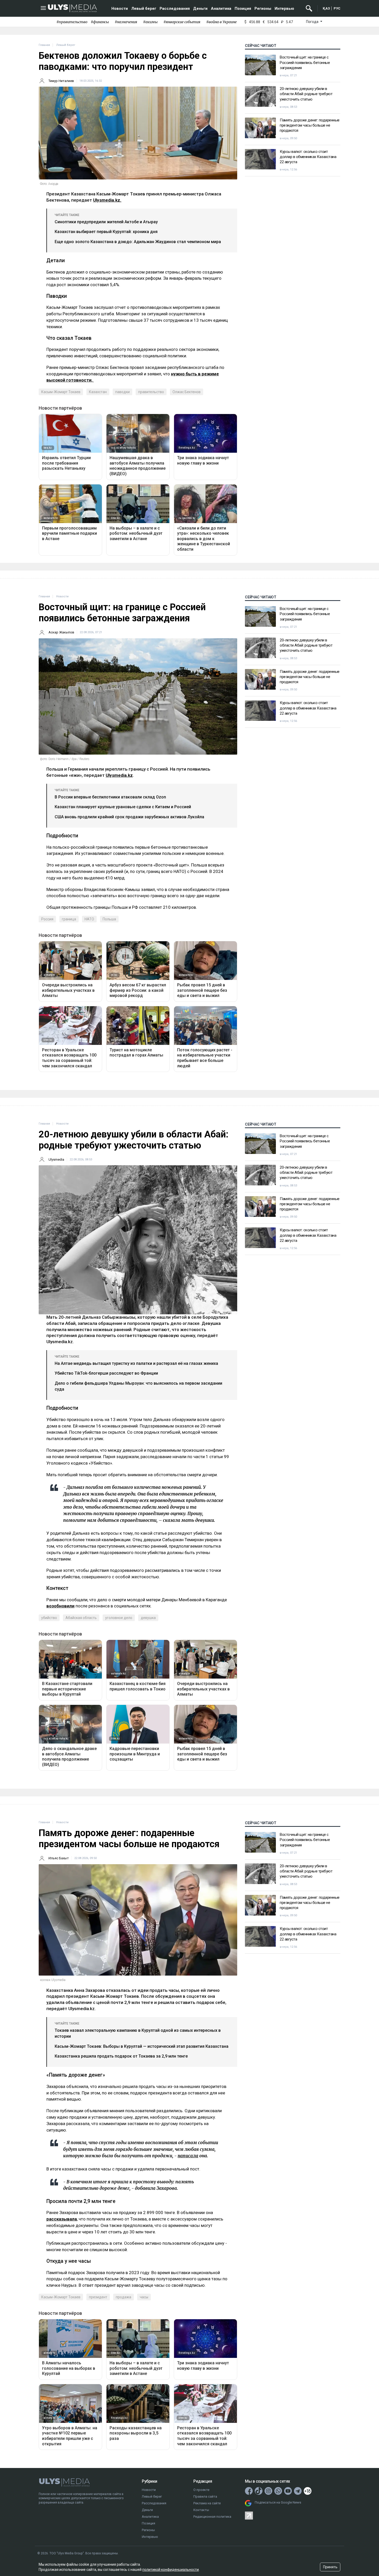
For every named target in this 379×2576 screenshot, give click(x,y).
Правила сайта (205, 2496)
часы (144, 2297)
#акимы (150, 22)
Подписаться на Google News (278, 2502)
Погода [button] (313, 22)
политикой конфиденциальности (171, 2570)
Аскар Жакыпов (61, 632)
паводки (122, 392)
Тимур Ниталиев (61, 81)
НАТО (89, 919)
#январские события (182, 22)
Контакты (201, 2510)
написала (188, 2156)
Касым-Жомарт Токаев (61, 392)
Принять (330, 2567)
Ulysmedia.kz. (107, 200)
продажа (123, 2297)
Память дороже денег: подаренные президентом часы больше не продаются (310, 125)
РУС (337, 8)
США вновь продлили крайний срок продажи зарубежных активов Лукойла (129, 817)
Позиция (243, 9)
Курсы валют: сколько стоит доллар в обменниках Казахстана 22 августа (308, 157)
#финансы (100, 22)
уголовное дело (119, 1618)
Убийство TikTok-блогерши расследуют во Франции (106, 1373)
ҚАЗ (326, 8)
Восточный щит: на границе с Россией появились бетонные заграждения (305, 63)
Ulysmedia (56, 1159)
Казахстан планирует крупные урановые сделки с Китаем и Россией (123, 807)
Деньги (200, 9)
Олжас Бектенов (187, 392)
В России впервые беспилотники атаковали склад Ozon (110, 797)
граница (69, 919)
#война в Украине (221, 22)
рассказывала (62, 2219)
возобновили (60, 1606)
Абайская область (81, 1618)
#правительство (72, 22)
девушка (148, 1618)
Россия (47, 919)
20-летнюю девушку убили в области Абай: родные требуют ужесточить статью (306, 94)
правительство (151, 392)
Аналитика (221, 9)
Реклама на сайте (207, 2503)
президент (98, 2297)
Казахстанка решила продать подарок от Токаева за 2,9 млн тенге (121, 2056)
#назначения (126, 22)
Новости (120, 9)
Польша (109, 919)
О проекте (201, 2490)
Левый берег (144, 9)
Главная (44, 45)
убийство (49, 1618)
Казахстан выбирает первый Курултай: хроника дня (106, 232)
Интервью (284, 9)
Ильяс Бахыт (59, 1858)
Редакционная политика (212, 2517)
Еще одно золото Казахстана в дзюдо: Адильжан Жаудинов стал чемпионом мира (138, 242)
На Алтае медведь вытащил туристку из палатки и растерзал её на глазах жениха (136, 1363)
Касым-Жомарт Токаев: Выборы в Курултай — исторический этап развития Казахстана (142, 2046)
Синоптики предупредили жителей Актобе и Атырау (106, 222)
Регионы (263, 9)
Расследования (175, 9)
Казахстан (98, 392)
